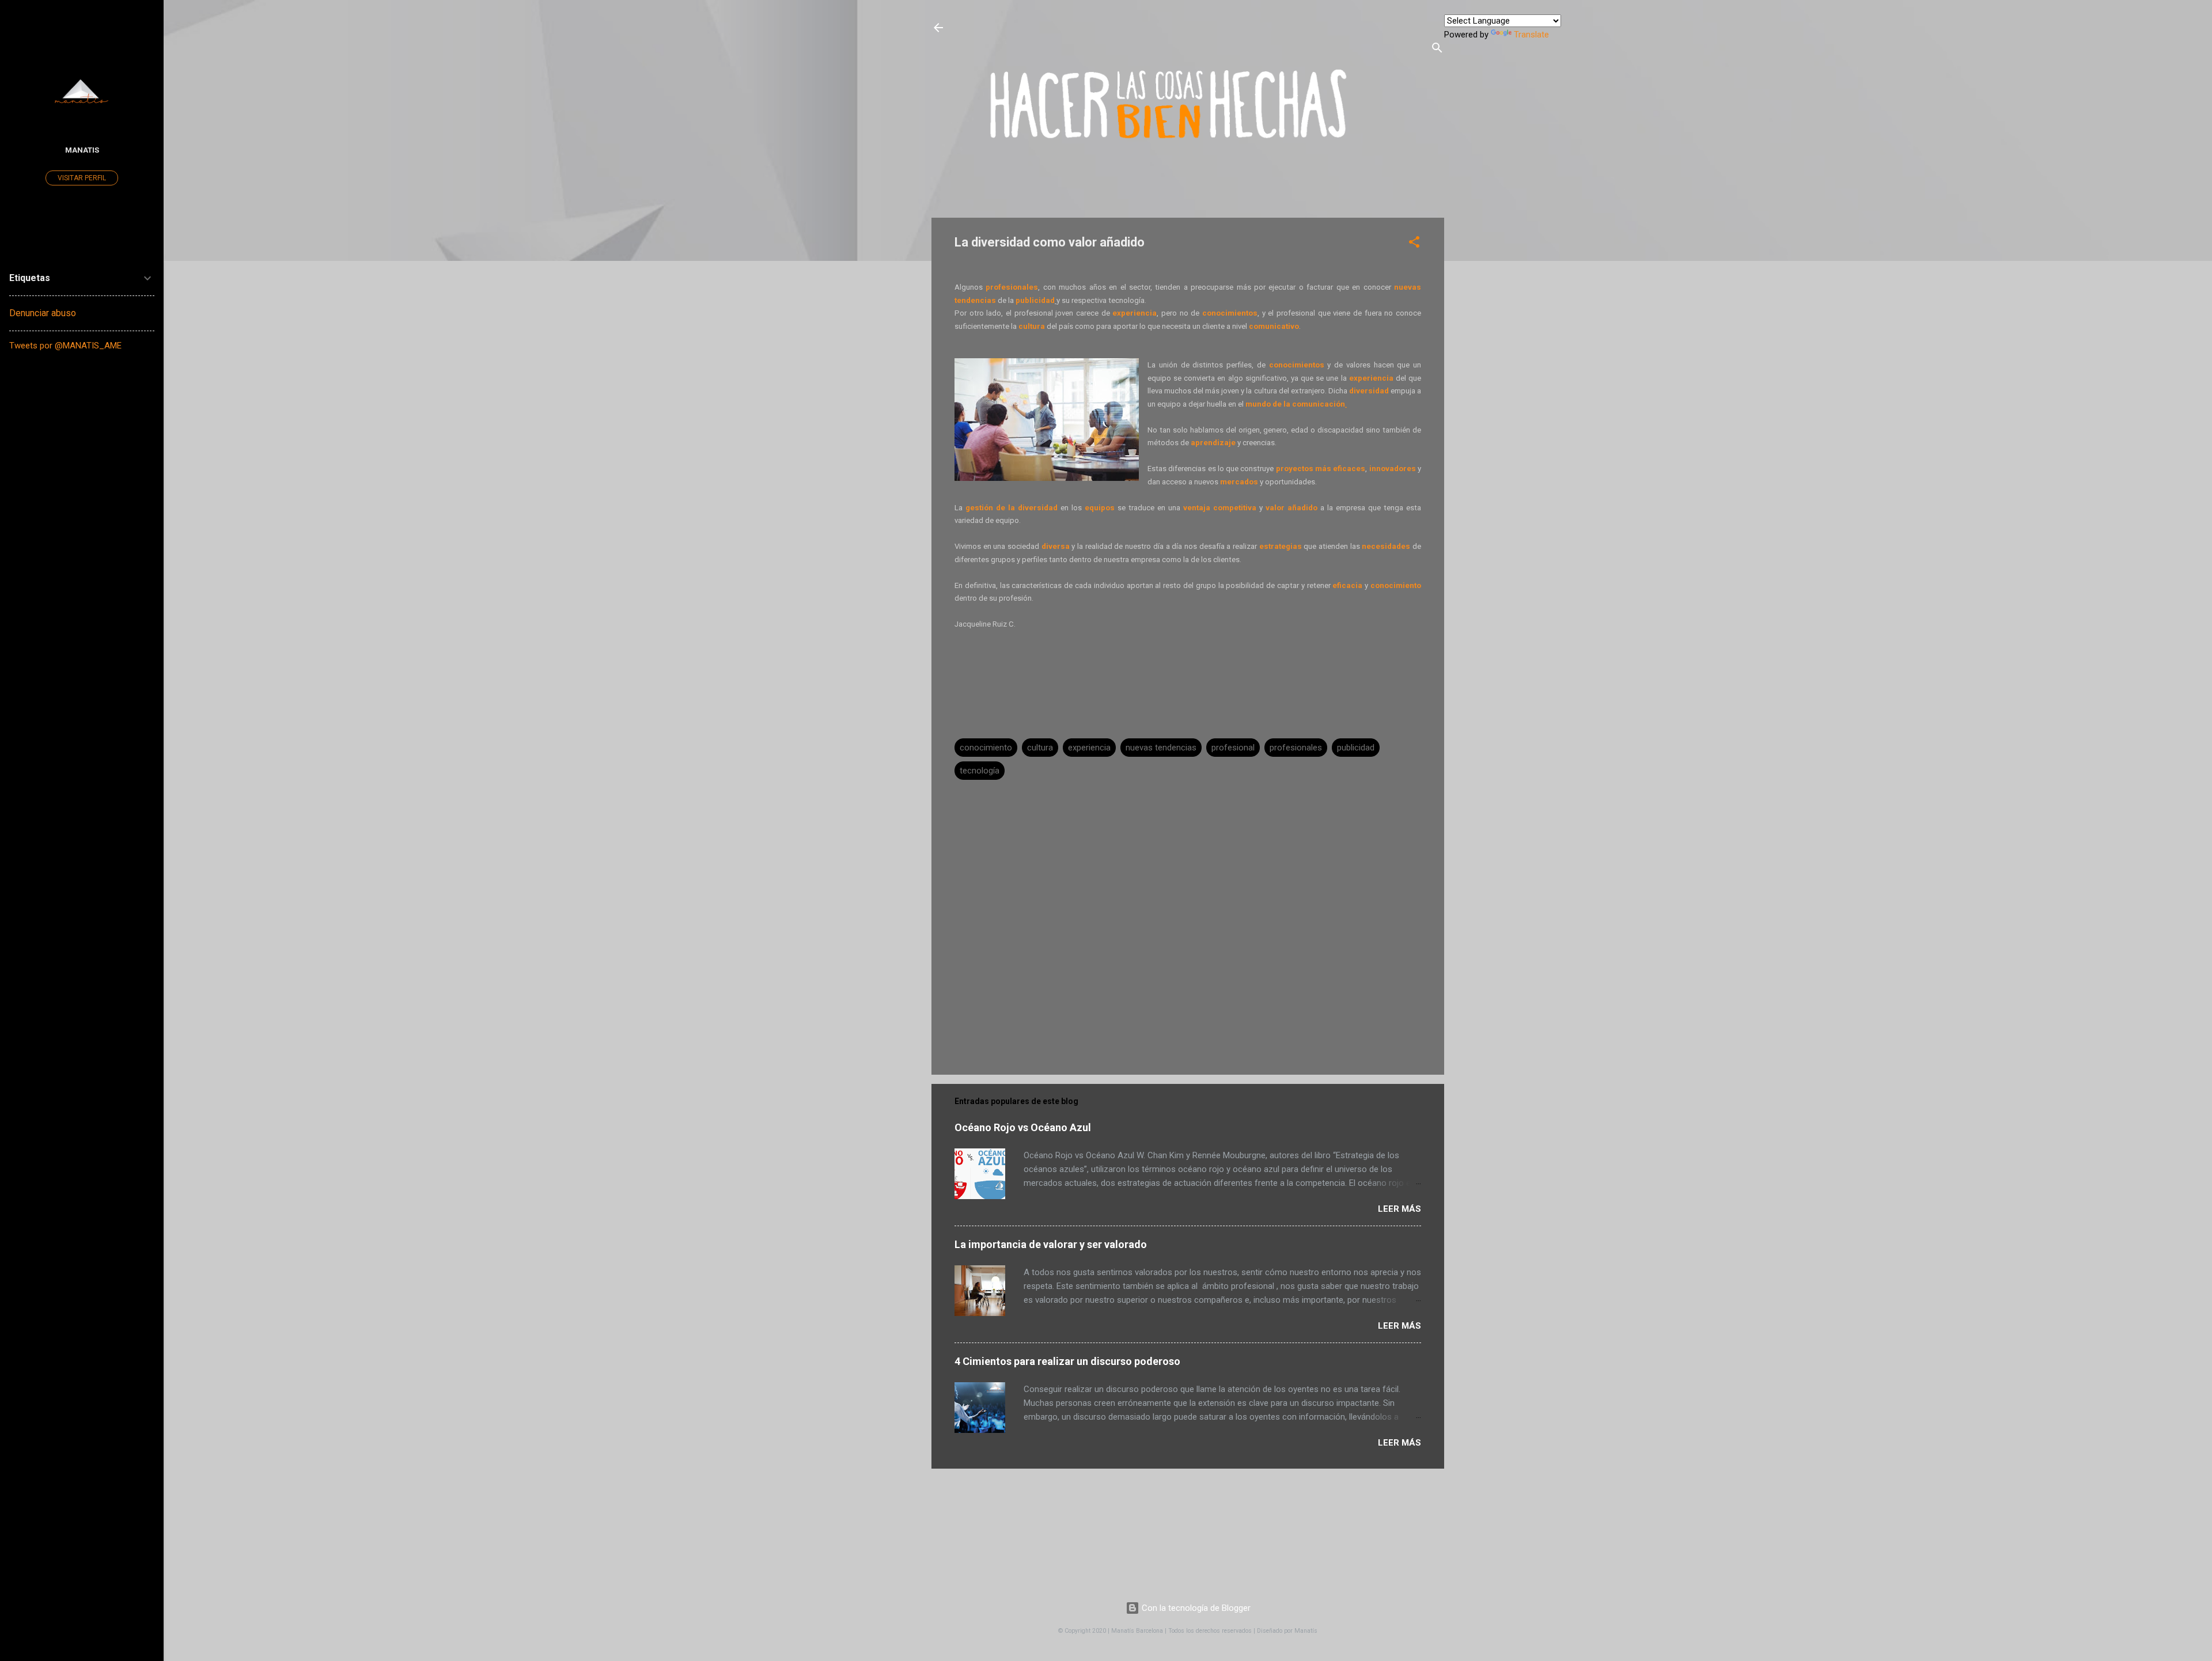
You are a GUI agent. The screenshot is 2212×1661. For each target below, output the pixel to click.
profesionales (1296, 748)
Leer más (1399, 1209)
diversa (1056, 546)
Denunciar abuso (43, 313)
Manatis (82, 150)
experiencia (1135, 313)
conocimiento (986, 748)
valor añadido (1291, 508)
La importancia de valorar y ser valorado (1051, 1244)
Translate (1531, 35)
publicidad (1035, 300)
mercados (1240, 482)
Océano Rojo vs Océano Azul (1023, 1127)
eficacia (1347, 585)
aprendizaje (1213, 443)
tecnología (980, 771)
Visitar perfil (82, 178)
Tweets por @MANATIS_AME (65, 346)
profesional (1233, 748)
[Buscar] (1437, 50)
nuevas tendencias (1161, 748)
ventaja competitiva (1220, 508)
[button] (1414, 244)
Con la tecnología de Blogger (1195, 1608)
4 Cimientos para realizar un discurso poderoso (1067, 1361)
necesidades (1386, 546)
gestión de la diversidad (1012, 508)
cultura (1032, 326)
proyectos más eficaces (1321, 469)
